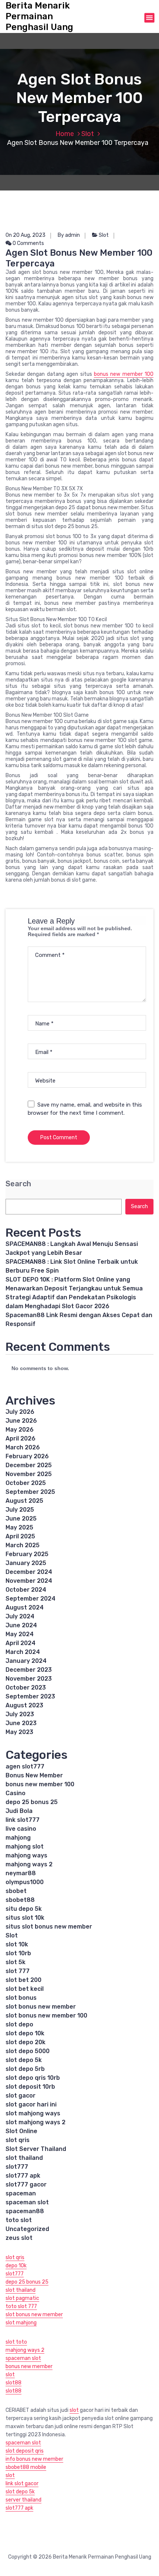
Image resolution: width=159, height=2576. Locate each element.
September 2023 (30, 1696)
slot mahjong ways (33, 2113)
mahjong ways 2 (29, 1864)
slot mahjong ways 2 (35, 2122)
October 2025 (26, 1483)
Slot (88, 134)
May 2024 (20, 1634)
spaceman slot (27, 2202)
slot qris (18, 2140)
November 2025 (29, 1474)
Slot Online (21, 2131)
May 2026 (20, 1430)
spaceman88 (25, 2211)
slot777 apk (23, 2176)
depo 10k (16, 2266)
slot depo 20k (26, 2042)
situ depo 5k (24, 1909)
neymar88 (21, 1873)
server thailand (23, 2500)
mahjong (18, 1838)
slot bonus (21, 1998)
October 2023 (26, 1688)
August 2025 (24, 1501)
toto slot (19, 2220)
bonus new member (29, 2366)
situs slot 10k (25, 1918)
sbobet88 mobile (26, 2467)
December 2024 (29, 1572)
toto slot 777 (21, 2306)
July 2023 (20, 1714)
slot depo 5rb (25, 2069)
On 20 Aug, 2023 (26, 235)
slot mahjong (21, 2323)
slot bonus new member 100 (46, 2015)
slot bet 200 (23, 1980)
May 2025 (19, 1527)
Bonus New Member (34, 1775)
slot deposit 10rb (30, 2087)
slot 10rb (18, 1953)
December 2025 (29, 1465)
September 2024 (31, 1599)
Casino (16, 1793)
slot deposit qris (25, 2451)
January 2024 (26, 1661)
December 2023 (29, 1670)
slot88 (13, 2383)
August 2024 (25, 1607)
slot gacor (21, 2096)
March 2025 (23, 1545)
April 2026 (21, 1438)
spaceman (21, 2193)
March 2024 (23, 1652)
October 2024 (26, 1590)
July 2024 (20, 1616)
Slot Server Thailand (36, 2149)
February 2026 (27, 1456)
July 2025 (20, 1510)
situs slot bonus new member (49, 1927)
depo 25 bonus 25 (32, 1802)
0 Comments (28, 243)
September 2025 (30, 1492)
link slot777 (23, 1820)
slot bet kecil (25, 1989)
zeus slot (19, 2238)
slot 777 (18, 1971)
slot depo (19, 2024)
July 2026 (20, 1412)
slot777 (17, 2167)
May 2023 (19, 1732)
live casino (21, 1829)
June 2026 (21, 1421)
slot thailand (24, 2158)
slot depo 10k (25, 2033)
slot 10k (17, 1944)
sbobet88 (20, 1900)
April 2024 (21, 1643)
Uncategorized (27, 2229)
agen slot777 (25, 1766)
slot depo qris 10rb (33, 2078)
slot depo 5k (24, 2060)
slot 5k (16, 1962)
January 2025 (26, 1563)
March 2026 (23, 1447)
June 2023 (21, 1723)
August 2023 (24, 1705)
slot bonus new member (41, 2007)
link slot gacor (22, 2484)
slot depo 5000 (28, 2051)
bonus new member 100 (124, 374)
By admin (69, 235)
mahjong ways (26, 1855)
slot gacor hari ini (31, 2104)
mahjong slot (25, 1846)
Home (65, 134)
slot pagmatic (22, 2298)
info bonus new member (34, 2459)
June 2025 (21, 1519)
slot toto (16, 2342)
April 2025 (20, 1536)
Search (18, 1184)
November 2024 (29, 1581)
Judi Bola (19, 1811)
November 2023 (29, 1679)
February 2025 (27, 1554)
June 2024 (21, 1625)
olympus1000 (25, 1882)
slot (10, 2375)
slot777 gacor (26, 2184)
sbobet (16, 1891)
